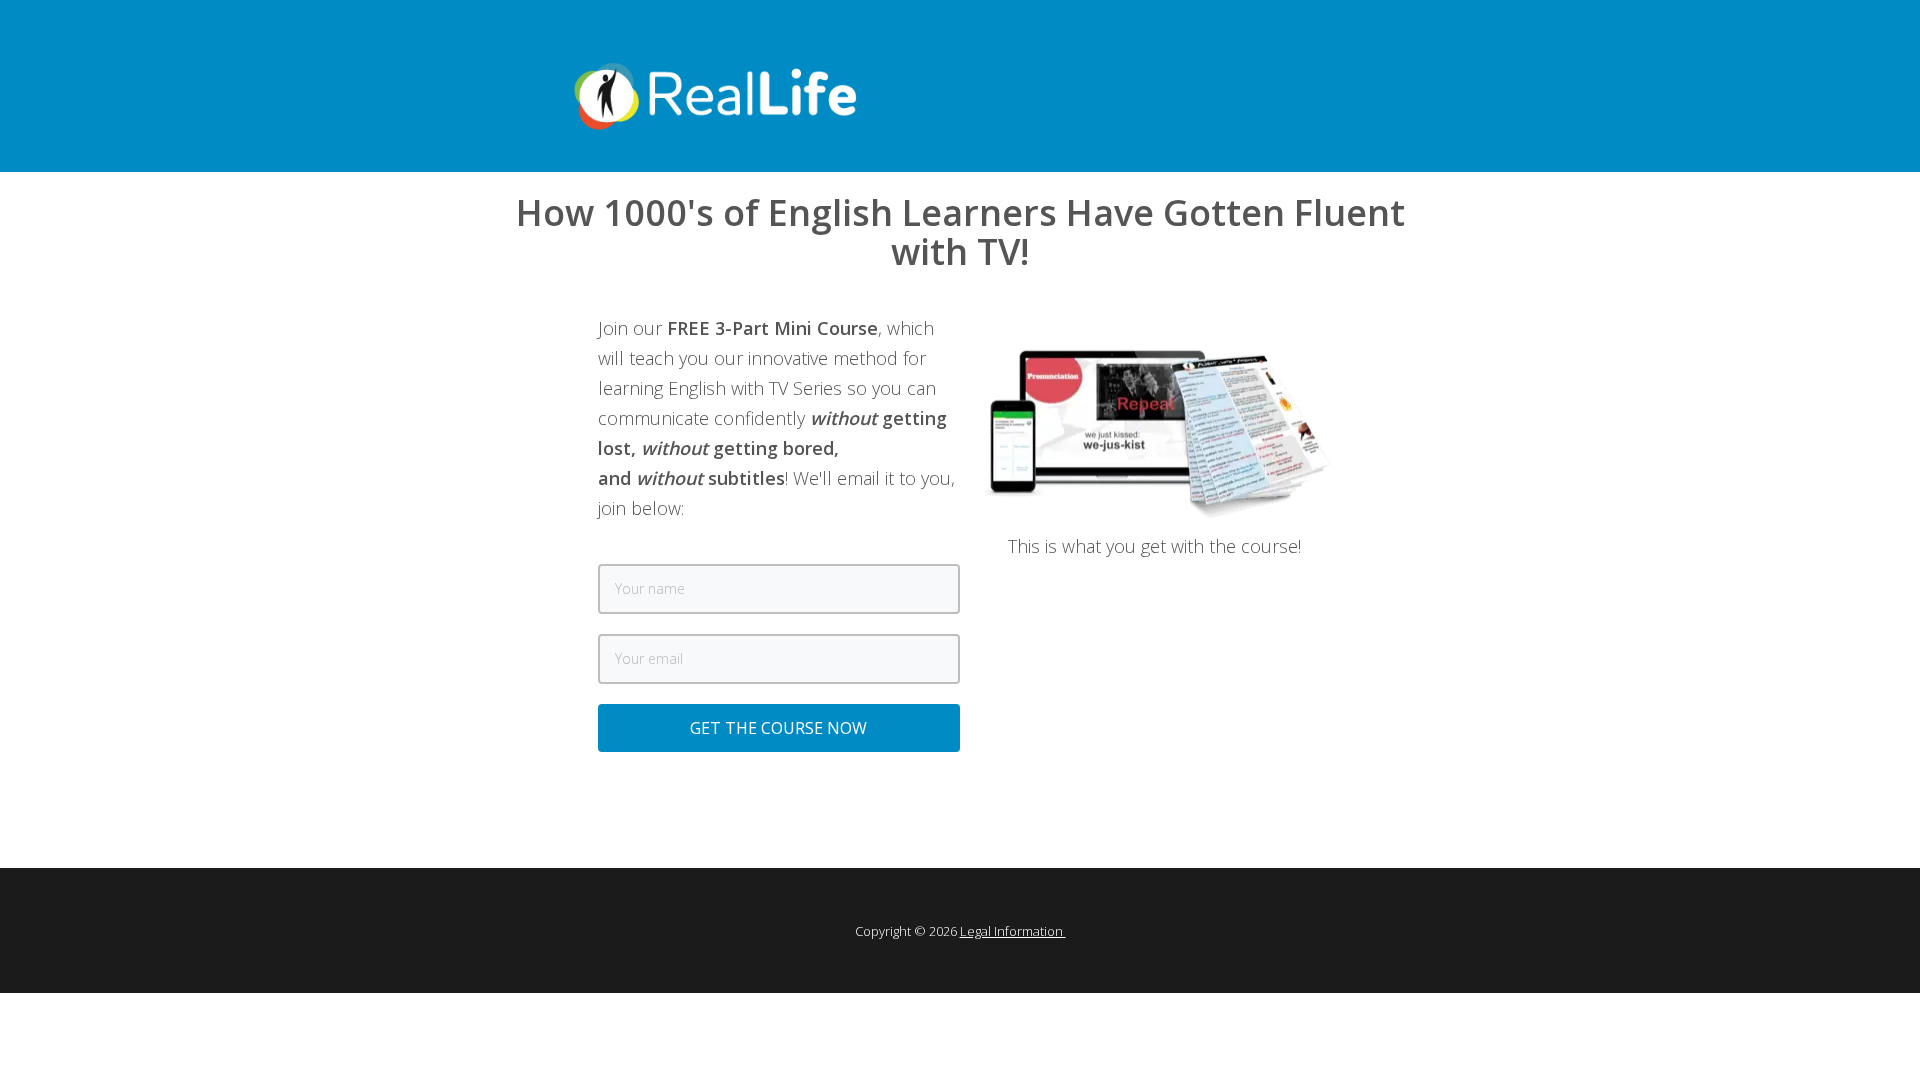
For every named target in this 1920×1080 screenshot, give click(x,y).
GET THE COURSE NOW (778, 728)
